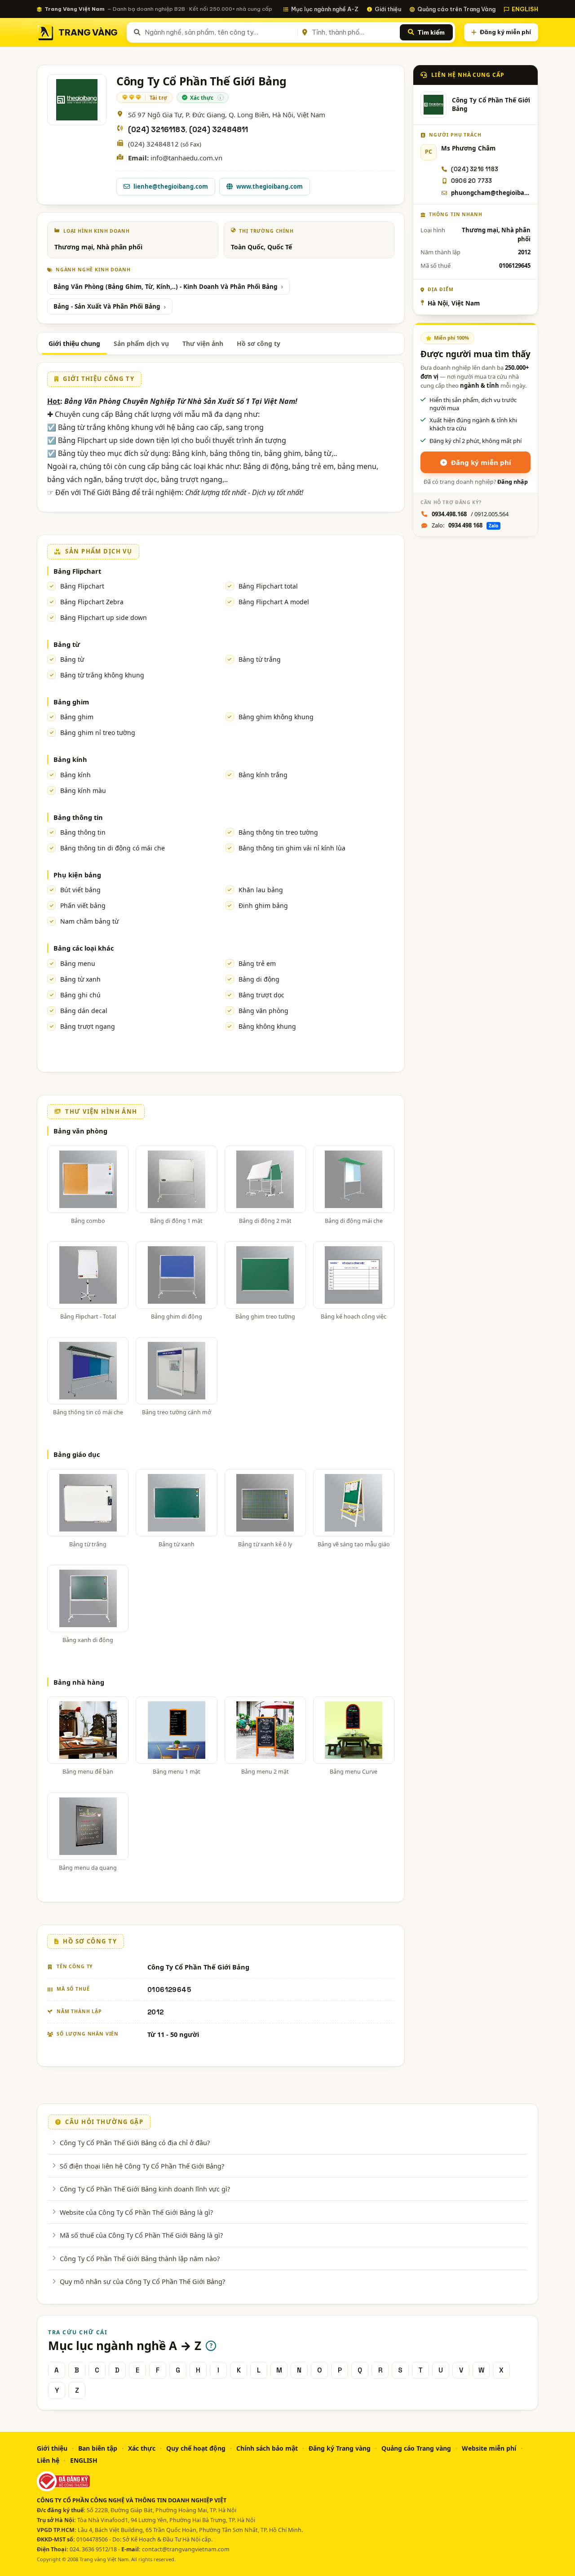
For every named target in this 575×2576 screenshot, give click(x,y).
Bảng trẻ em (257, 963)
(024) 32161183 (157, 130)
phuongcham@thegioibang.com (491, 193)
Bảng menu (78, 963)
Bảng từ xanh (80, 979)
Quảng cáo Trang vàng (416, 2448)
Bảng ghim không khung (276, 717)
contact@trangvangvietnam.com (186, 2549)
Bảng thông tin (78, 817)
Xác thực (142, 2448)
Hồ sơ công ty (259, 343)
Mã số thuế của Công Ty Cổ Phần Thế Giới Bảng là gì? (141, 2235)
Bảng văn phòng (263, 1011)
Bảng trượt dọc (261, 995)
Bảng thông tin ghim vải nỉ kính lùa (292, 848)
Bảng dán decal (84, 1011)
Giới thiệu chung (74, 343)
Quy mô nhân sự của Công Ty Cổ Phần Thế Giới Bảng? (142, 2281)
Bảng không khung (267, 1026)
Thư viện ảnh (203, 343)
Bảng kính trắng (263, 775)
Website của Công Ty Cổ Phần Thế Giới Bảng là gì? (136, 2212)
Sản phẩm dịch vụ (141, 343)
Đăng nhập (513, 482)
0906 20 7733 (471, 181)
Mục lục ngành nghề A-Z (325, 9)
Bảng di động (259, 979)
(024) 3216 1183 (475, 169)
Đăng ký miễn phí (505, 32)
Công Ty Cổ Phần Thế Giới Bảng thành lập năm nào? (140, 2258)
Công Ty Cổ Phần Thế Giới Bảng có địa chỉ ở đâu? (135, 2142)
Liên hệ (48, 2460)
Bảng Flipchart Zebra (92, 602)
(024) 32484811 (219, 130)
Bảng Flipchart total (268, 586)
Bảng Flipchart (77, 571)
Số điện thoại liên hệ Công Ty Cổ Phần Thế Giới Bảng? (142, 2166)
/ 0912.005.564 (470, 514)
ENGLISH (525, 9)
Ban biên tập (98, 2448)
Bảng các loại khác (84, 948)
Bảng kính (70, 759)
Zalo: (465, 525)
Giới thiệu (388, 9)
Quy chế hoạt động (196, 2448)
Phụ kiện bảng (77, 875)
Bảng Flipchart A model (274, 602)
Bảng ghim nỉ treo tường (98, 733)
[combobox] (219, 32)
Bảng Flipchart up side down (104, 617)
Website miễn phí (489, 2448)
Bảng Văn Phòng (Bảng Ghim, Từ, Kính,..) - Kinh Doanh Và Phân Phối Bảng (166, 287)
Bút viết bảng (80, 890)
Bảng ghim (71, 702)
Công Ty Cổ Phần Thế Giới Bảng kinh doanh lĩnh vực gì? (145, 2189)
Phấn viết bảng (83, 905)
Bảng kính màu (83, 790)
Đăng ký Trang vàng (340, 2448)
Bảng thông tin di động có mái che (113, 848)
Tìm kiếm (431, 32)
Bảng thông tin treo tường (278, 832)
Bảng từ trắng (260, 659)
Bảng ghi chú (80, 995)
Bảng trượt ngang (88, 1026)
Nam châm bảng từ (89, 921)
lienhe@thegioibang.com (171, 186)
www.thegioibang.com (270, 186)
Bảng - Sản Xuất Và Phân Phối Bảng (107, 306)
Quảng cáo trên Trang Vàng (456, 9)
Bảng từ (67, 644)
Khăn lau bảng (261, 890)
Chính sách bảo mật (267, 2448)
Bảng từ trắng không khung (102, 675)
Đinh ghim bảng (263, 905)
